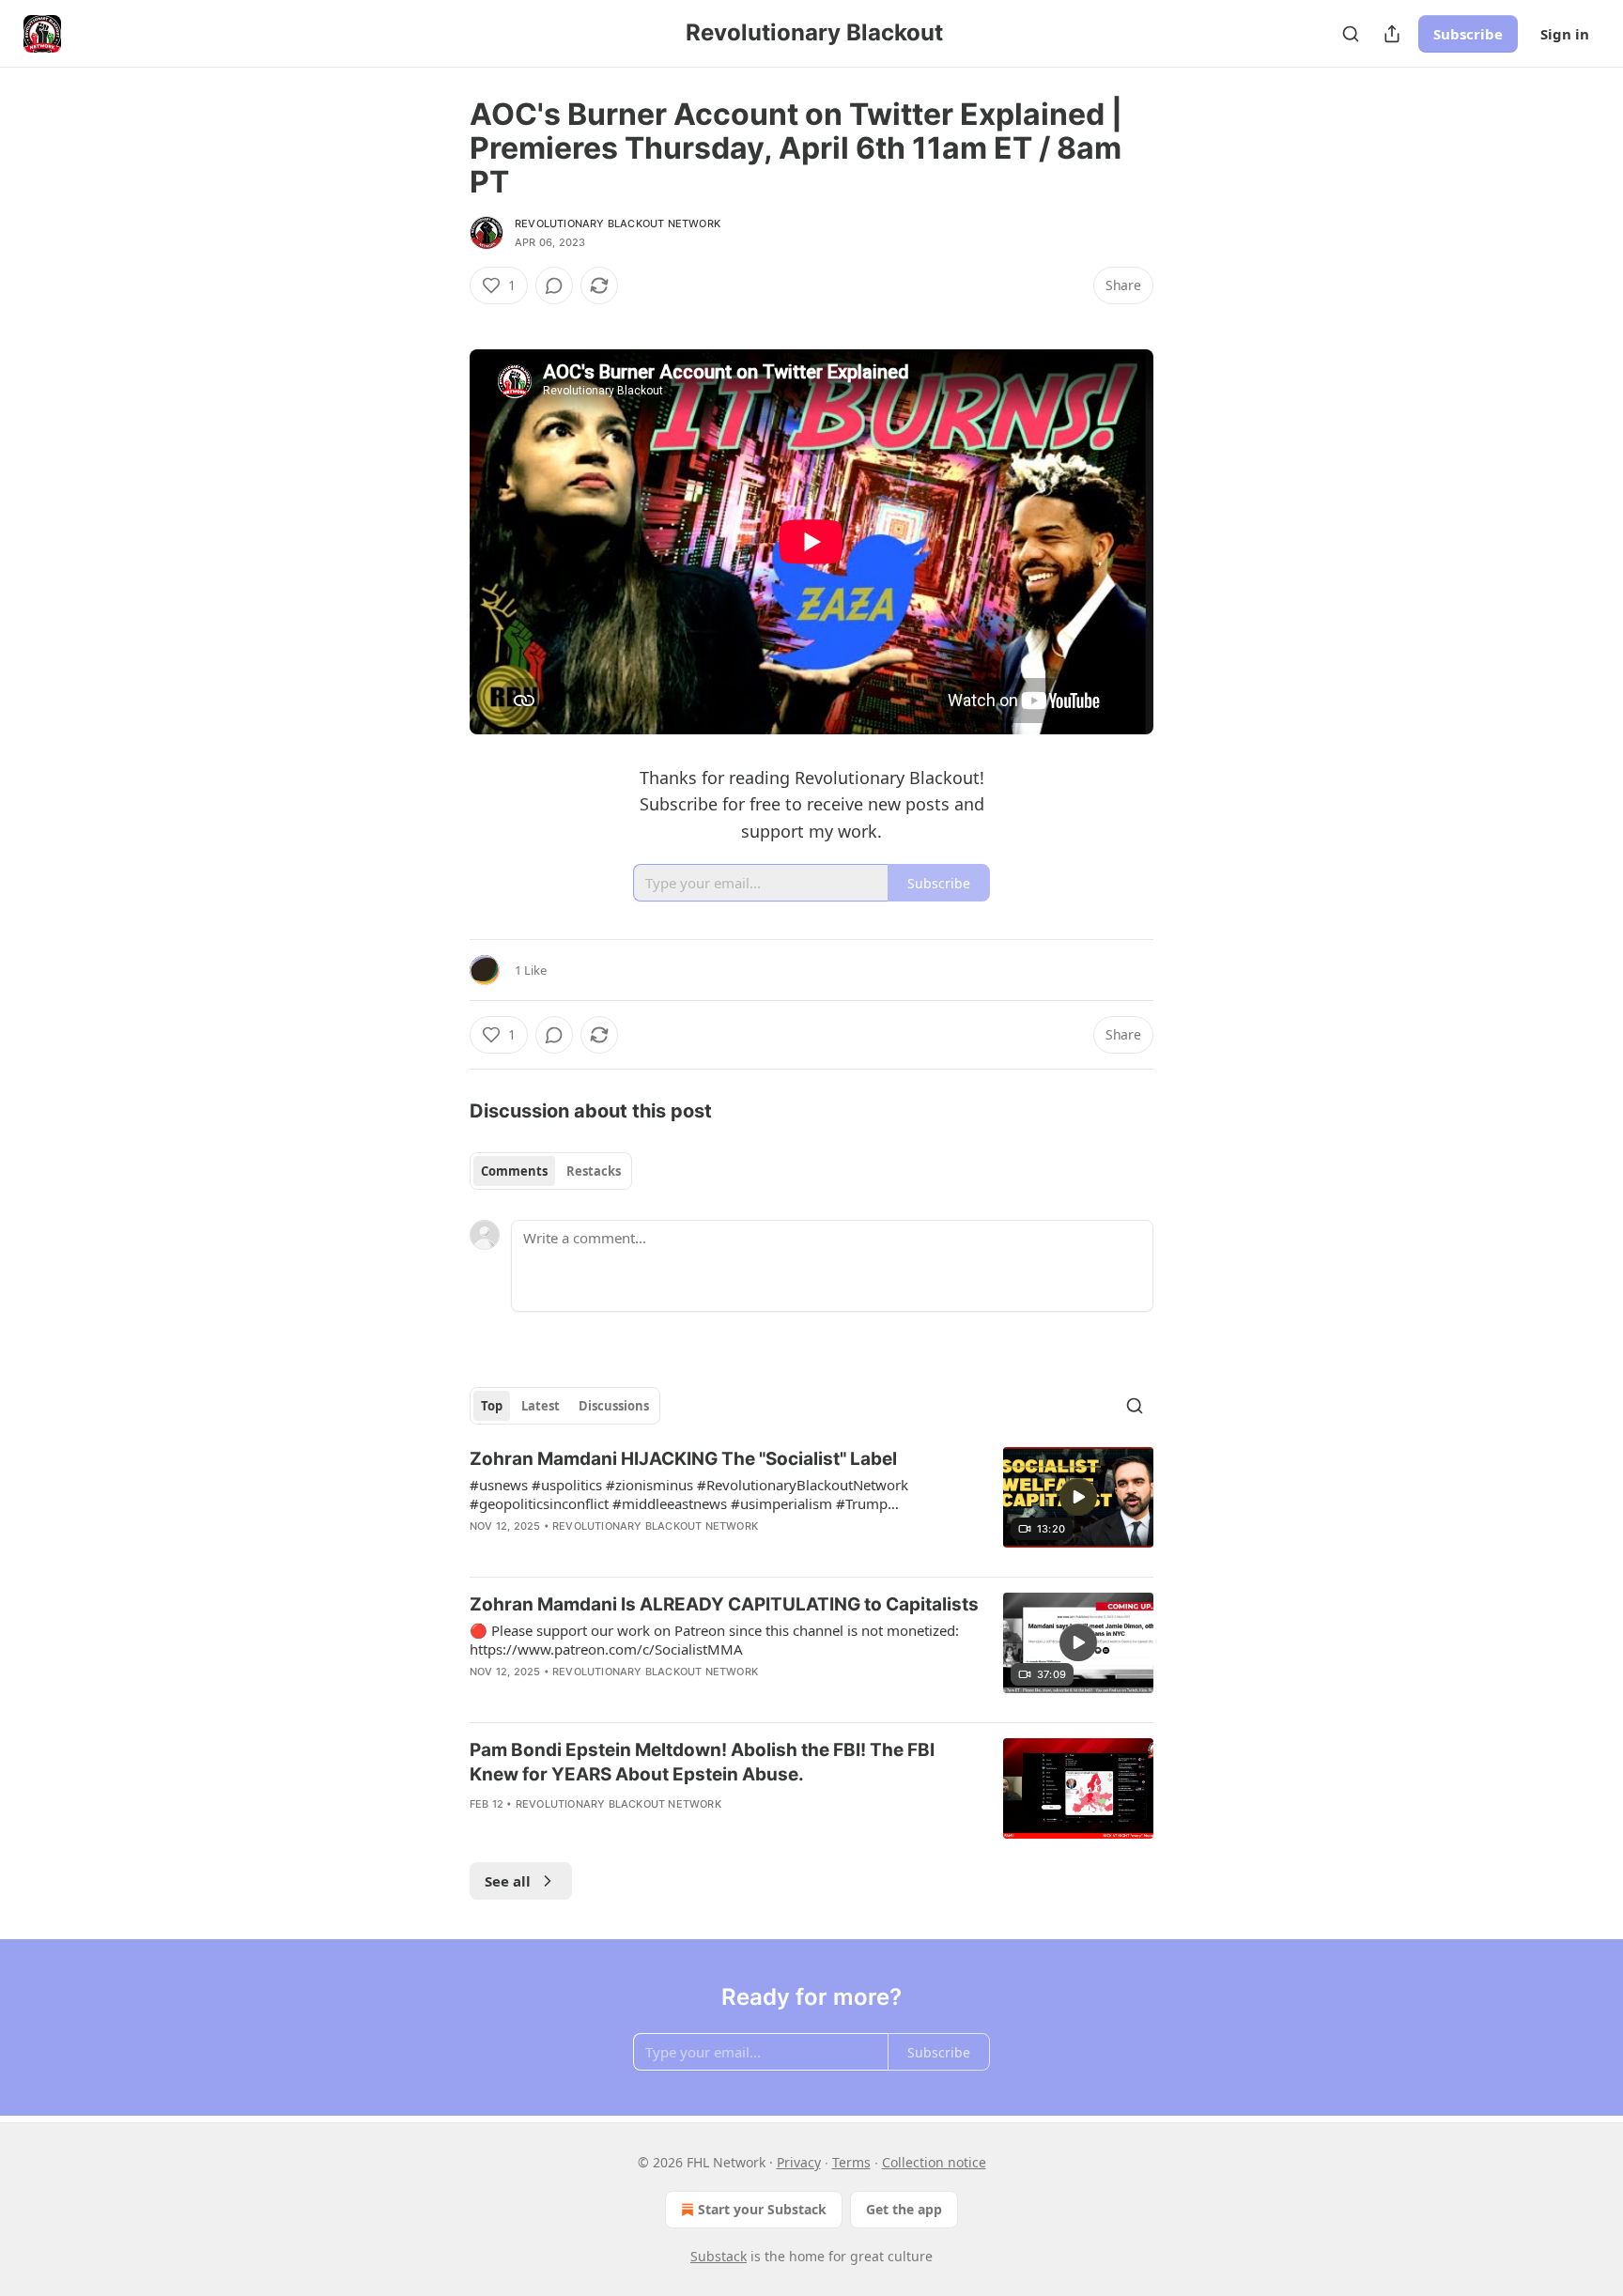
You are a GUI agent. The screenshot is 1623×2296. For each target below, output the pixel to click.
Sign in (1565, 34)
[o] (1078, 1497)
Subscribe (1468, 34)
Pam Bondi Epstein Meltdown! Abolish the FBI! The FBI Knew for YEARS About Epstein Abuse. (702, 1762)
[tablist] (551, 1171)
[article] (811, 1504)
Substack (719, 2256)
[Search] (1351, 34)
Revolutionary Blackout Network (618, 223)
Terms (851, 2162)
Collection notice (934, 2162)
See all (508, 1881)
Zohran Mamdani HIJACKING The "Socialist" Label (683, 1459)
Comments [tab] (514, 1171)
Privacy (799, 2162)
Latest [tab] (541, 1406)
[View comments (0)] (554, 285)
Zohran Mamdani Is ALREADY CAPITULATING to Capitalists (724, 1604)
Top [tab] (492, 1406)
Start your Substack (762, 2209)
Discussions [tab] (614, 1406)
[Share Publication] (1392, 34)
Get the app (904, 2209)
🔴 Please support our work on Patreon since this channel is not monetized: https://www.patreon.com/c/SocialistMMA (714, 1640)
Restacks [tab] (594, 1171)
